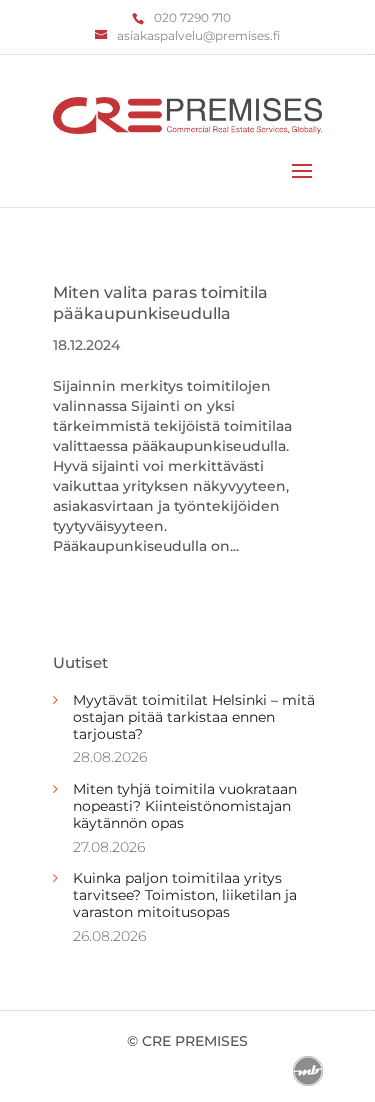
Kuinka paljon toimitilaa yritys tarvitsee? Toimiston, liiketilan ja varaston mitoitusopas (185, 895)
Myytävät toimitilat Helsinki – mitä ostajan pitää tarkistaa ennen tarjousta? (194, 717)
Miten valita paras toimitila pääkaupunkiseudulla (160, 303)
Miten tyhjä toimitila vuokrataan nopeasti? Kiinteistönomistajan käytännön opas (185, 806)
